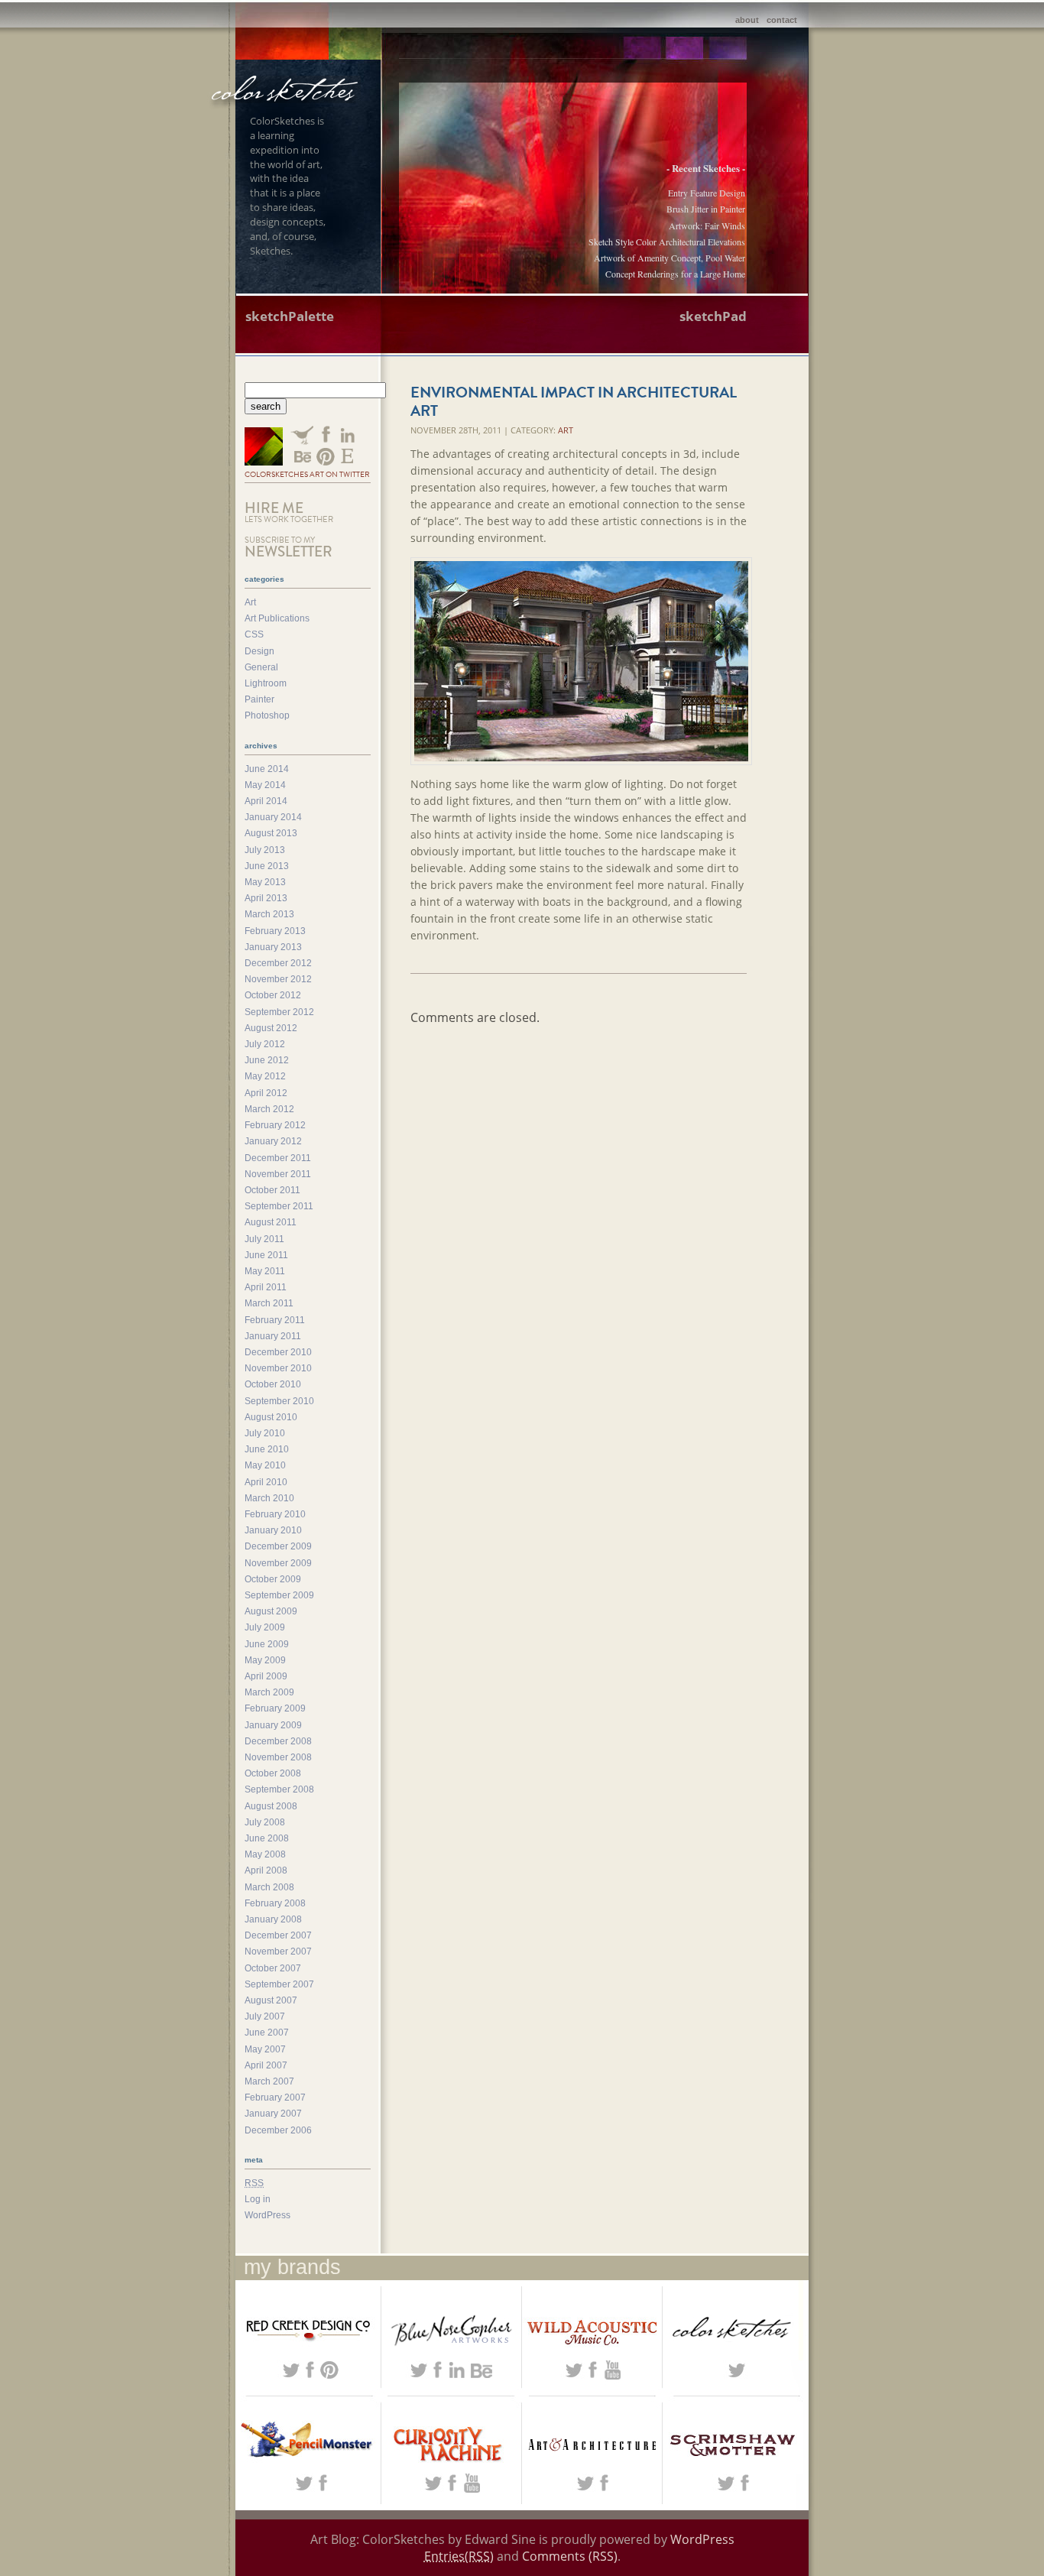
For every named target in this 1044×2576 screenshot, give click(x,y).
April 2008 (266, 1870)
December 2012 (278, 963)
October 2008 (273, 1773)
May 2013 (265, 882)
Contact (782, 20)
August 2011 (271, 1222)
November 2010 (278, 1368)
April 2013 (266, 898)
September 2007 (279, 1984)
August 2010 (271, 1417)
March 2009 (269, 1692)
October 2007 (273, 1968)
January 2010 (273, 1530)
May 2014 (265, 785)
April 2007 (266, 2065)
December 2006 (278, 2130)
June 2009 (267, 1644)
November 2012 (278, 979)
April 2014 (266, 801)
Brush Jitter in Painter (706, 209)
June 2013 (267, 866)
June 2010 (267, 1449)
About (747, 20)
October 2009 (273, 1579)
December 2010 (278, 1352)
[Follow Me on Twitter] (264, 448)
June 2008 (267, 1838)
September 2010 (279, 1401)
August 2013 (271, 833)
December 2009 (278, 1546)
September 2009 (279, 1595)
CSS (254, 634)
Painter (259, 699)
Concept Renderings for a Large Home (675, 274)
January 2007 (273, 2114)
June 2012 (267, 1060)
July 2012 (265, 1044)
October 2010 (273, 1384)
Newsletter (289, 548)
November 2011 (278, 1174)
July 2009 (265, 1627)
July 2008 (265, 1822)
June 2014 (267, 769)
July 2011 (264, 1239)
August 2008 (271, 1806)
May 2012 (265, 1076)
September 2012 (279, 1012)
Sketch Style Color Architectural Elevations (667, 242)
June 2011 (266, 1255)
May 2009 (265, 1660)
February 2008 (275, 1903)
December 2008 (278, 1741)
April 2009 (266, 1676)
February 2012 (275, 1125)
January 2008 (273, 1919)
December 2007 (278, 1935)
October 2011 (272, 1190)
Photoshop (267, 715)
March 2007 (269, 2081)
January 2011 (273, 1336)
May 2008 (265, 1854)
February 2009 (275, 1708)
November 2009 (278, 1563)
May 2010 (265, 1465)
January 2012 (273, 1141)
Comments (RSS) (570, 2556)
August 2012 (271, 1028)
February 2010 (275, 1514)
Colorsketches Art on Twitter (307, 474)
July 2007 (265, 2016)
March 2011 (269, 1303)
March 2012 (269, 1109)
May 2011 (265, 1271)
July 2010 (265, 1433)
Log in (258, 2199)
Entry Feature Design (707, 193)
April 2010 (266, 1482)
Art (566, 430)
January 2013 (273, 947)
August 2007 (271, 2000)
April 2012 (266, 1093)
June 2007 (267, 2033)
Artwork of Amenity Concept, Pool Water (670, 258)
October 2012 (273, 995)
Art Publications (277, 618)
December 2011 (278, 1158)
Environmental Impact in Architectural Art (574, 401)
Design (259, 651)
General (261, 667)
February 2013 (275, 931)
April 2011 (266, 1287)
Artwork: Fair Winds (707, 225)
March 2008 (269, 1887)
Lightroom (266, 683)
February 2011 (275, 1320)
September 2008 (279, 1789)
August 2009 (271, 1611)
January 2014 (273, 817)
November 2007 (278, 1951)
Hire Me (289, 511)
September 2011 (279, 1206)
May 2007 (265, 2049)
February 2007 (275, 2097)
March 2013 (269, 914)
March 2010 (269, 1498)
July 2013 (265, 850)
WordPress (267, 2215)
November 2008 (278, 1757)
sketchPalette (290, 316)
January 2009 (273, 1725)
